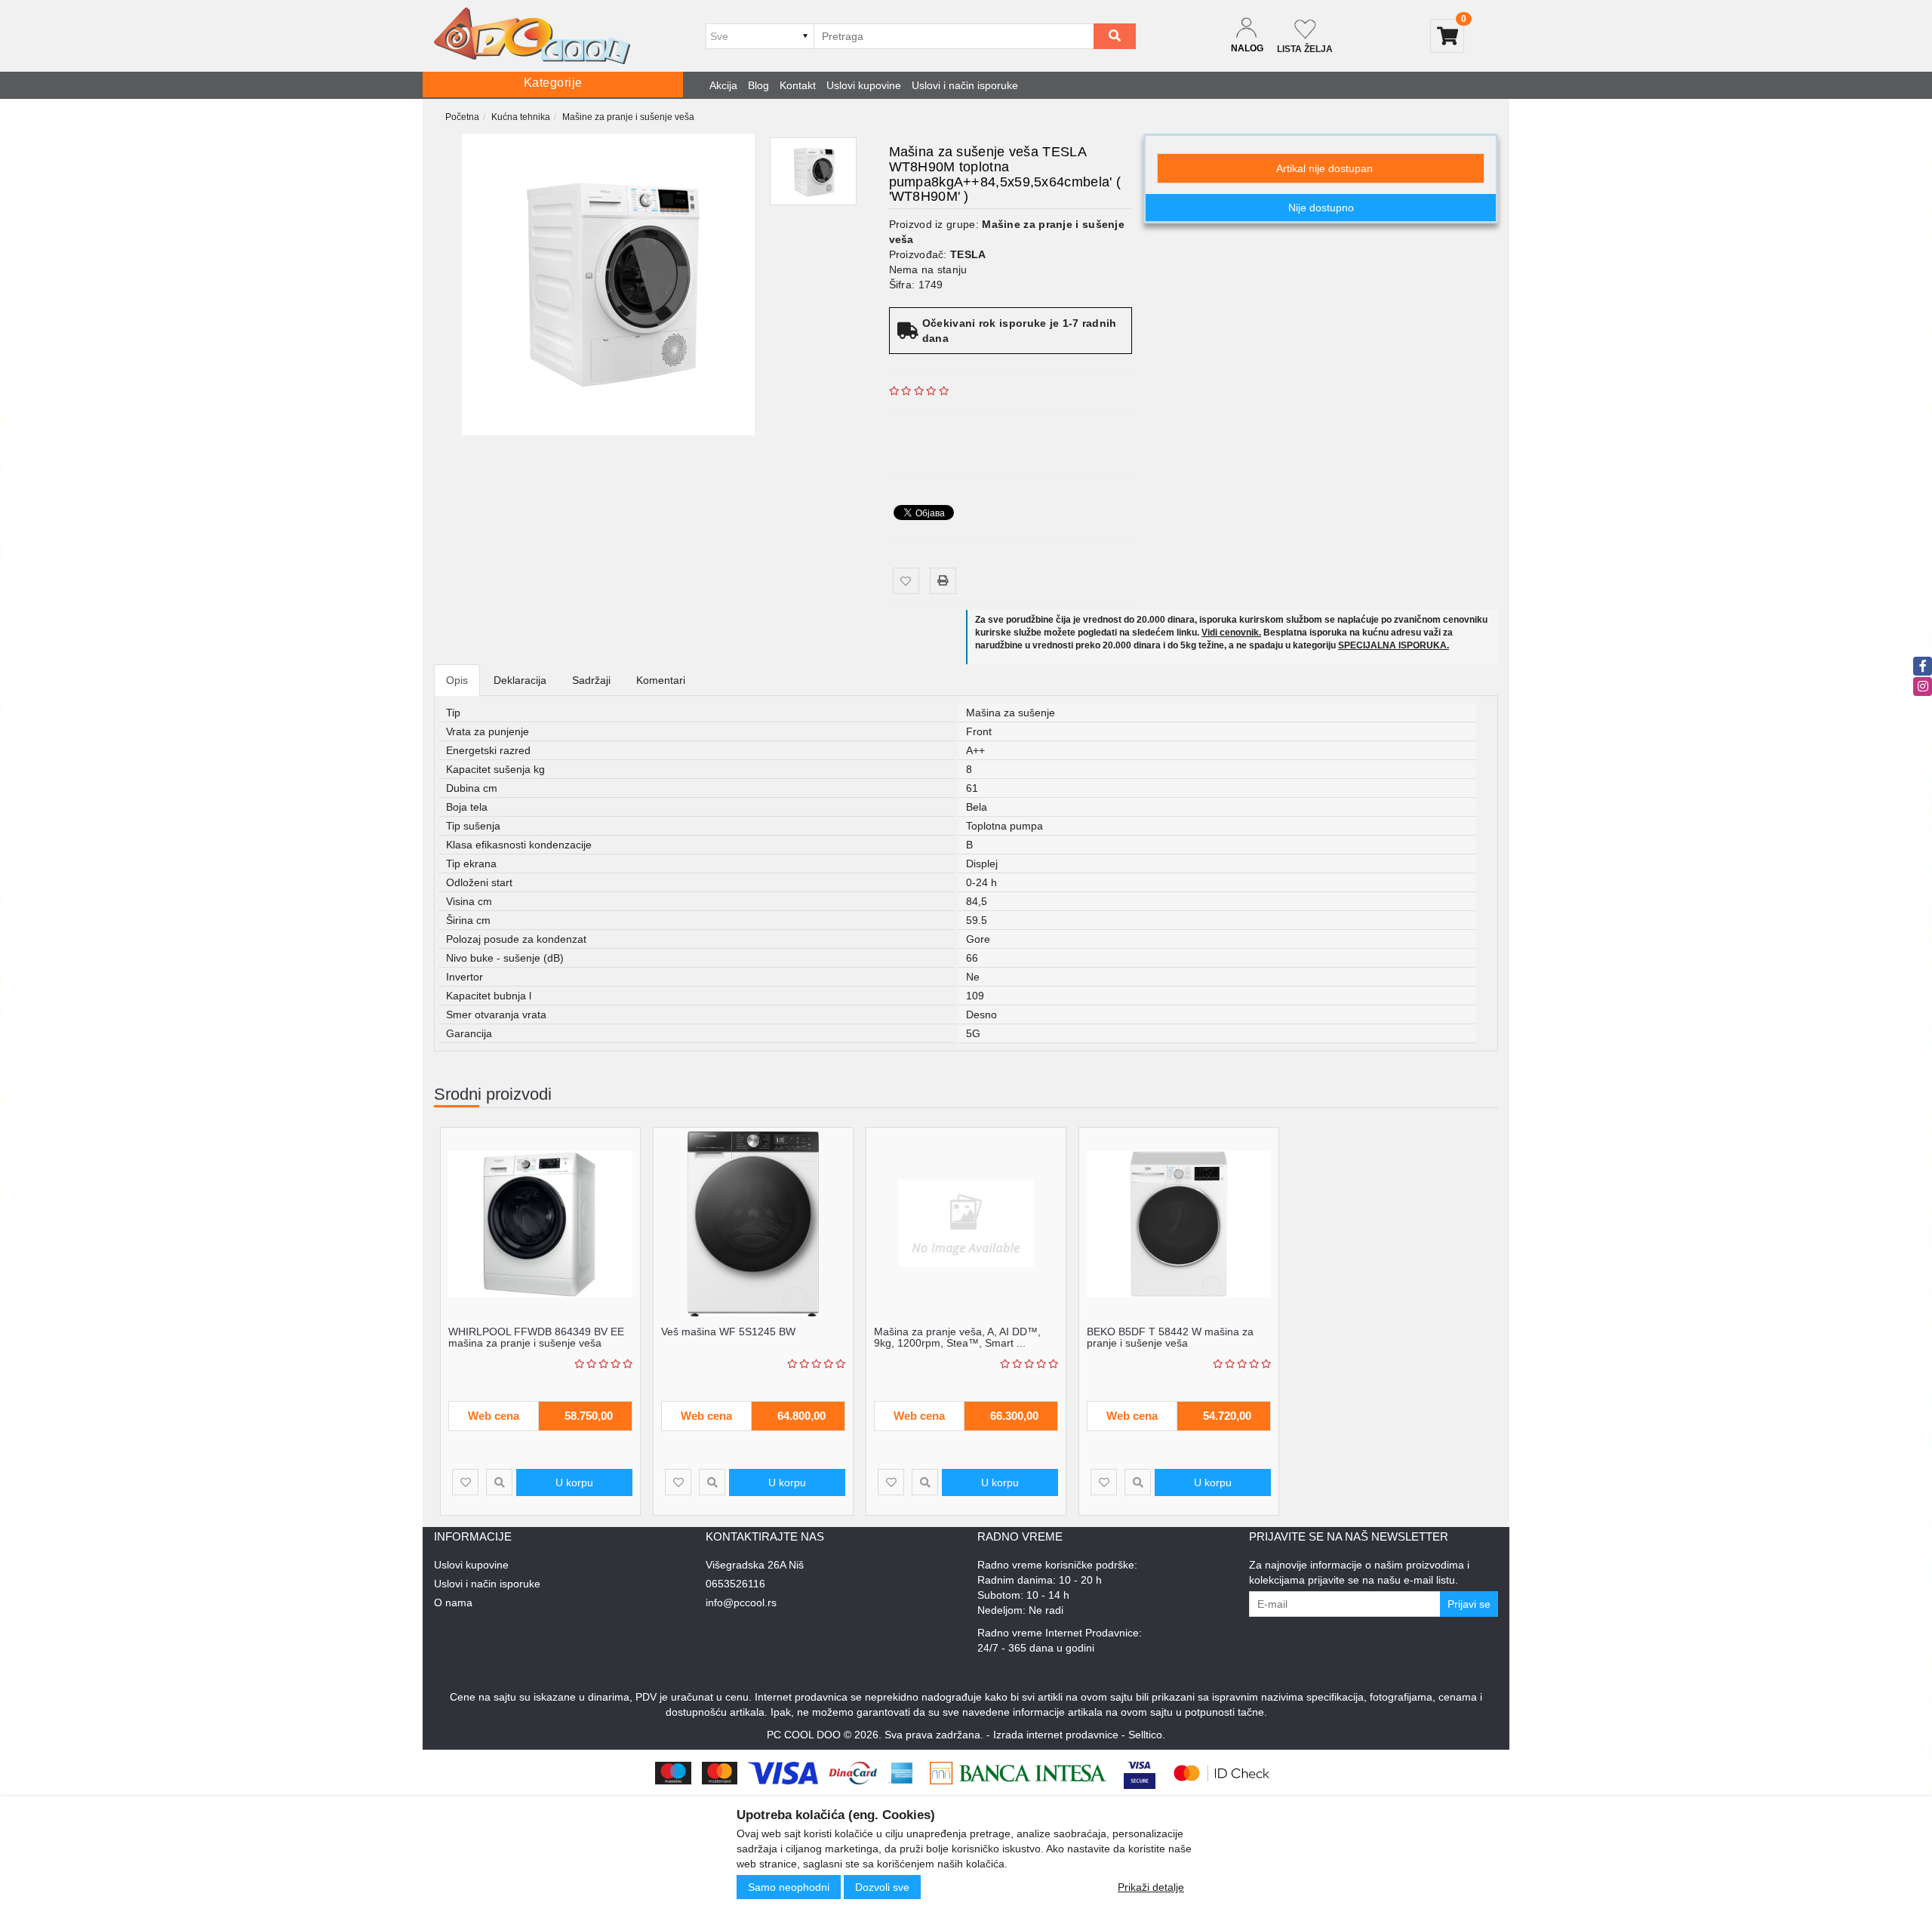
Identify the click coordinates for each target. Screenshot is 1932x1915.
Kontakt (798, 85)
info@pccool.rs (741, 1603)
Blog (758, 85)
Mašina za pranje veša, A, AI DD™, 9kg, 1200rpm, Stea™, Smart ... (957, 1337)
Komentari (661, 680)
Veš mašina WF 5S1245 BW (728, 1332)
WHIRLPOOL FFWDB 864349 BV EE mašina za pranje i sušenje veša (536, 1337)
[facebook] (1923, 666)
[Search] (1115, 36)
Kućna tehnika (521, 117)
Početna (462, 117)
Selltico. (1147, 1735)
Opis (457, 680)
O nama (453, 1603)
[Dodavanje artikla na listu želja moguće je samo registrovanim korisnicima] (906, 581)
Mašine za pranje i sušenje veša (628, 117)
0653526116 (735, 1584)
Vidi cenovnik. (1231, 633)
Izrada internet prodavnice (1056, 1735)
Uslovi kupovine (864, 85)
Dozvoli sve (882, 1887)
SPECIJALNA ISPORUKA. (1394, 645)
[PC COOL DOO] (532, 36)
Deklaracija (520, 680)
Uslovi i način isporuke (965, 85)
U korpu (574, 1482)
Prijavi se (1469, 1604)
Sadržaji (591, 680)
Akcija (723, 85)
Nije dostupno (1321, 208)
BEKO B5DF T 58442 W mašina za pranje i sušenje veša (1170, 1337)
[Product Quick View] (499, 1482)
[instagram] (1923, 687)
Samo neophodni (789, 1887)
